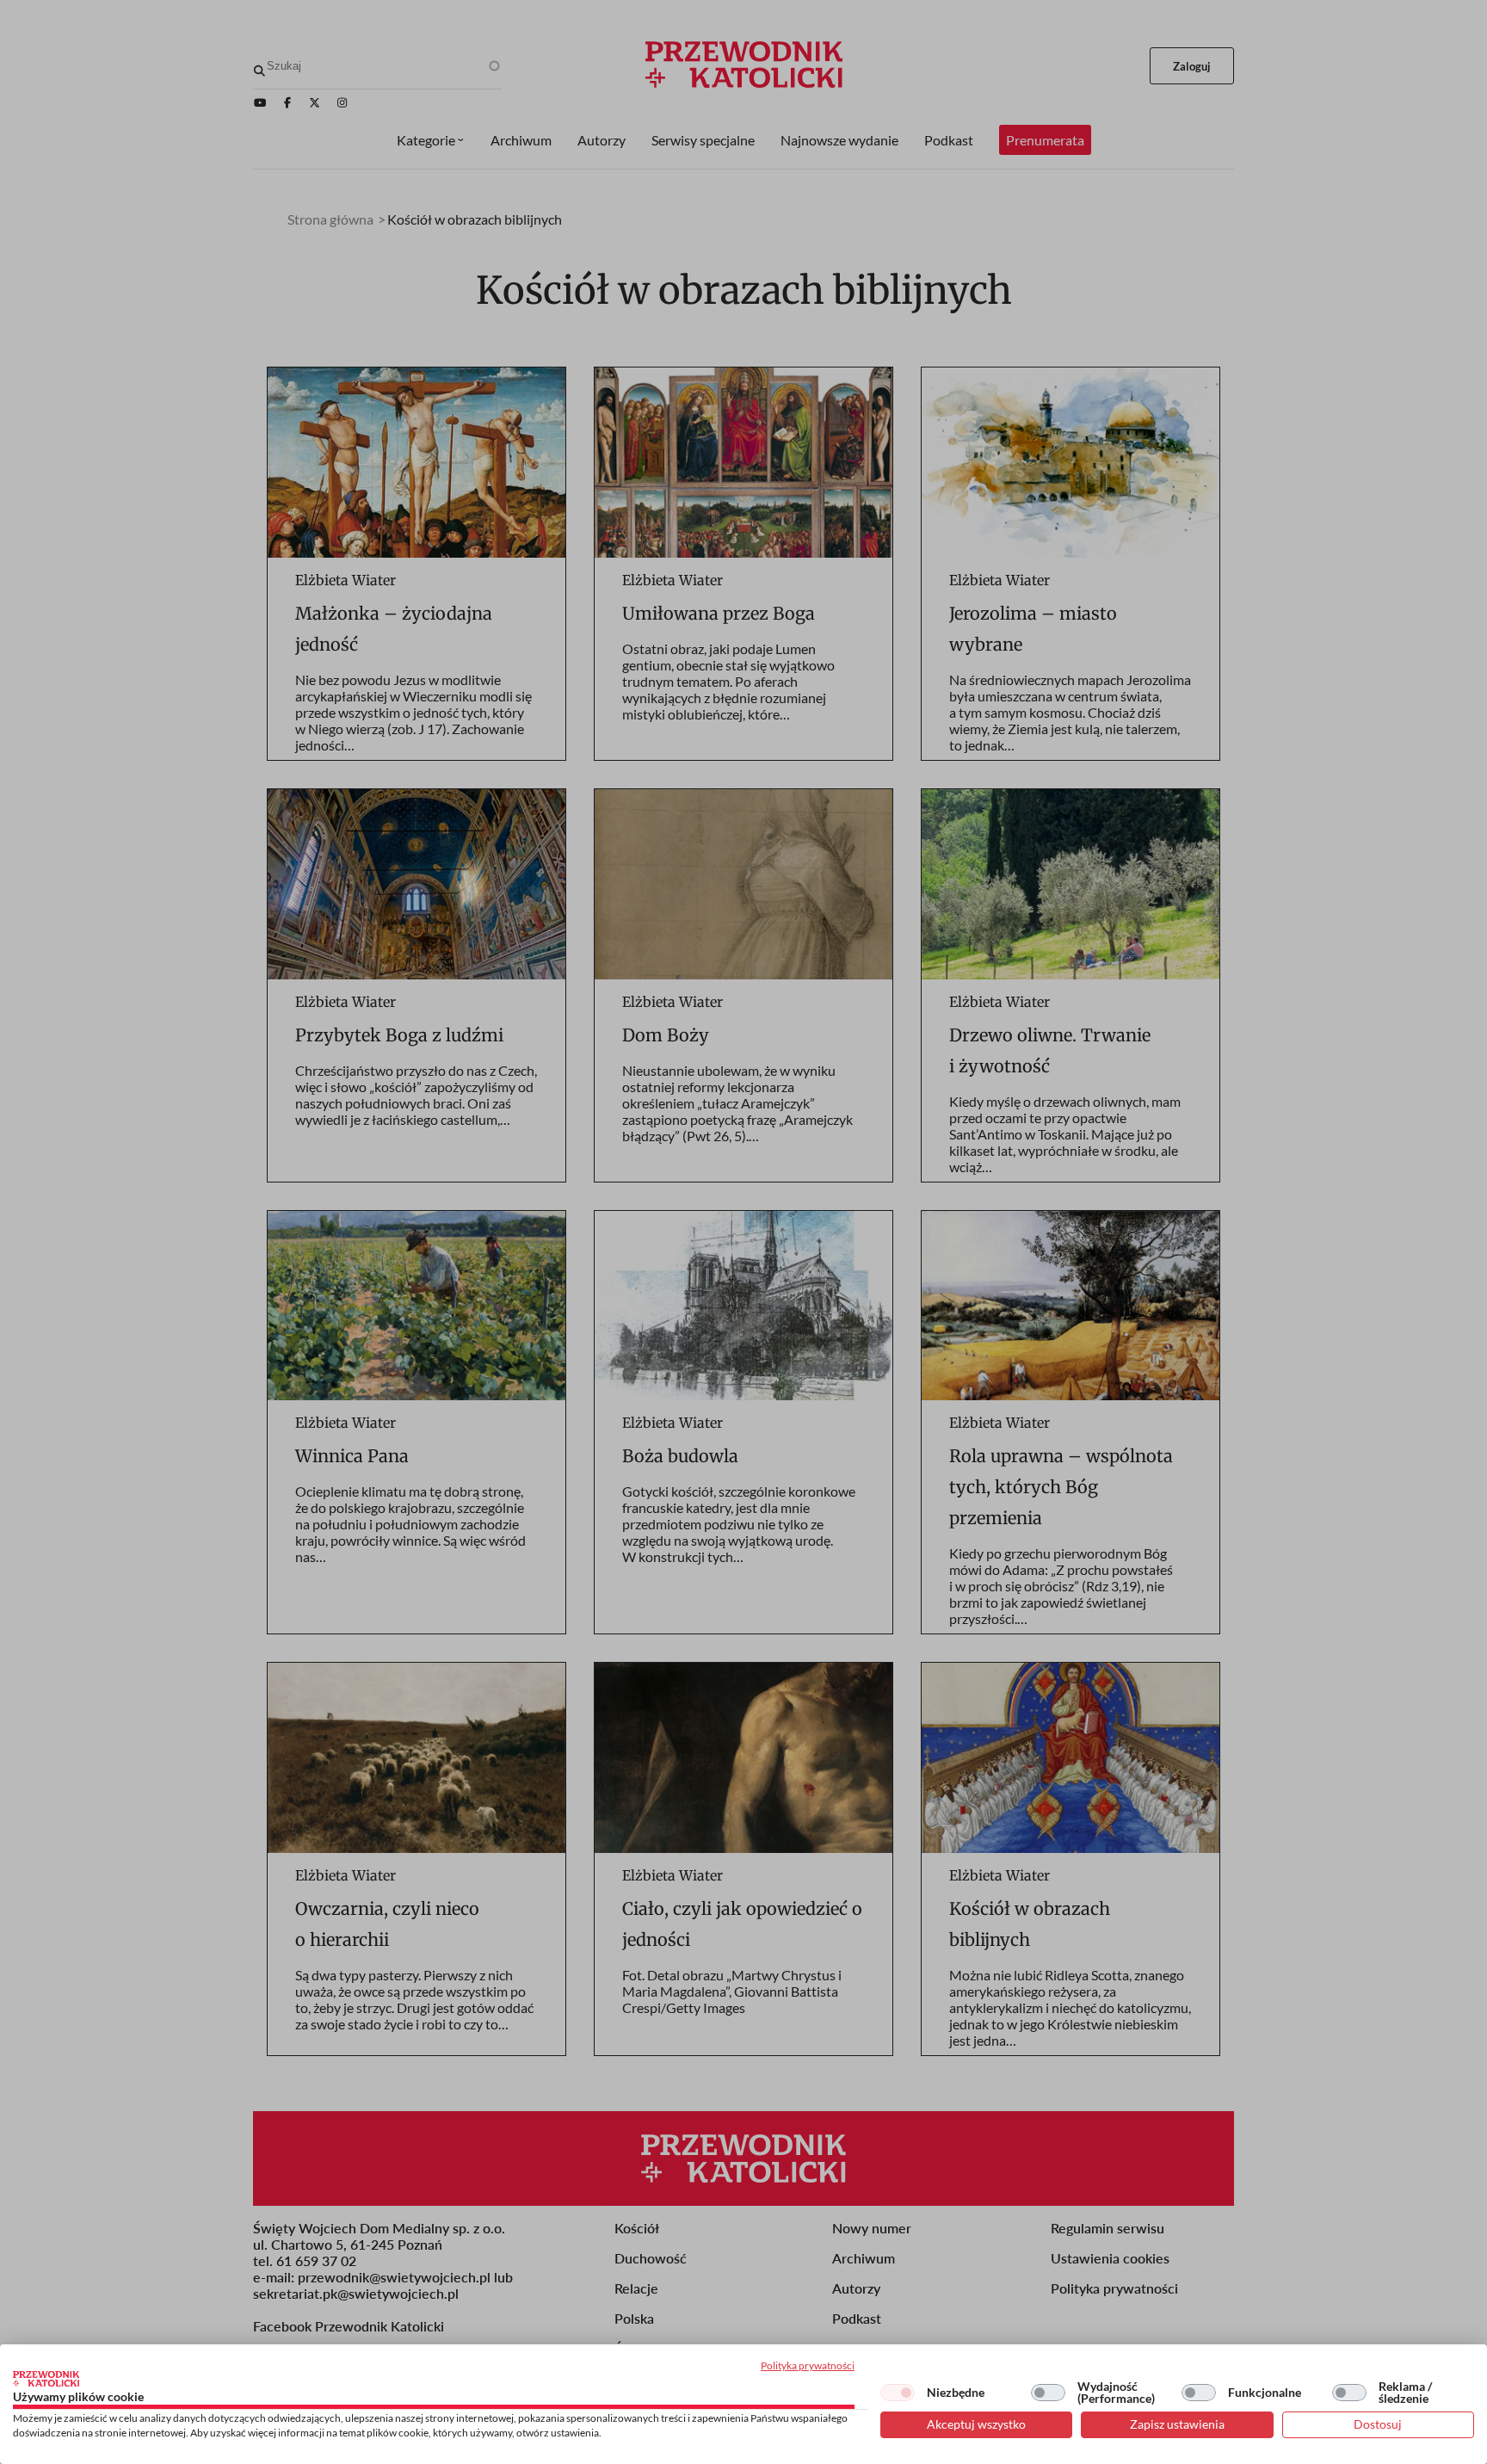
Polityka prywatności (808, 2365)
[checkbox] (898, 2393)
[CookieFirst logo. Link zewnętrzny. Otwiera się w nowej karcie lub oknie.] (46, 2379)
